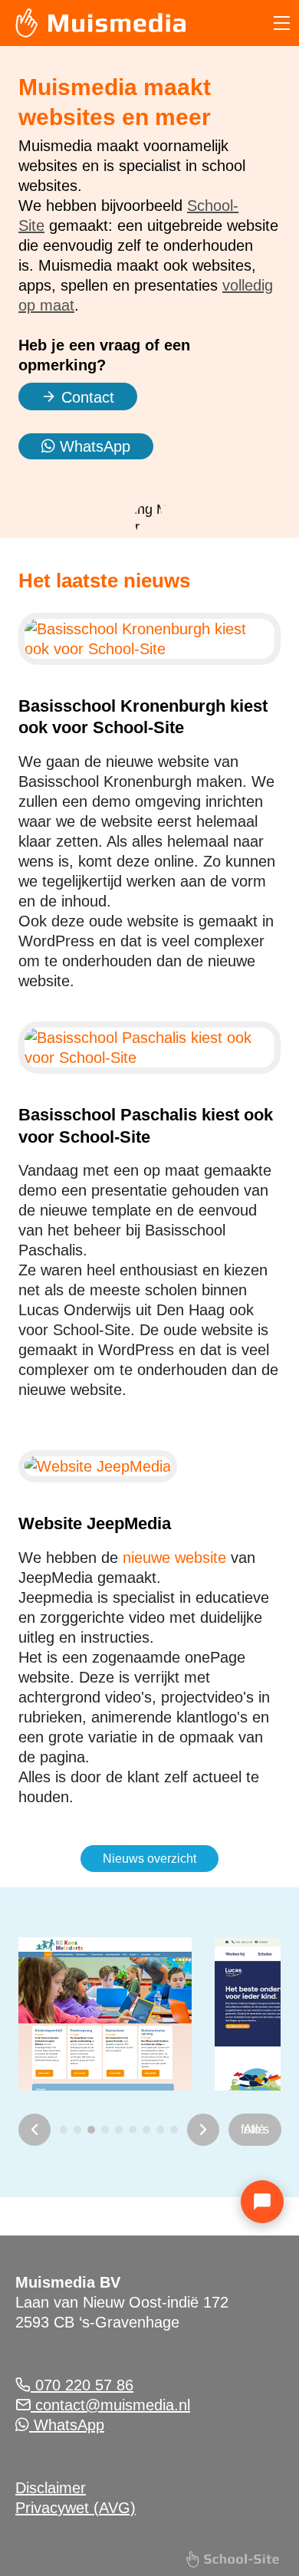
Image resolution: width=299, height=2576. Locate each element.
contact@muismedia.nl (110, 2405)
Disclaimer (51, 2488)
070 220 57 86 (82, 2385)
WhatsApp (93, 446)
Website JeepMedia (95, 1523)
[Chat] (262, 2202)
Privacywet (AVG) (76, 2508)
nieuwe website (174, 1558)
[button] (64, 2130)
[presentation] (34, 2130)
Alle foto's (255, 2129)
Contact (85, 397)
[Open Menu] (282, 23)
